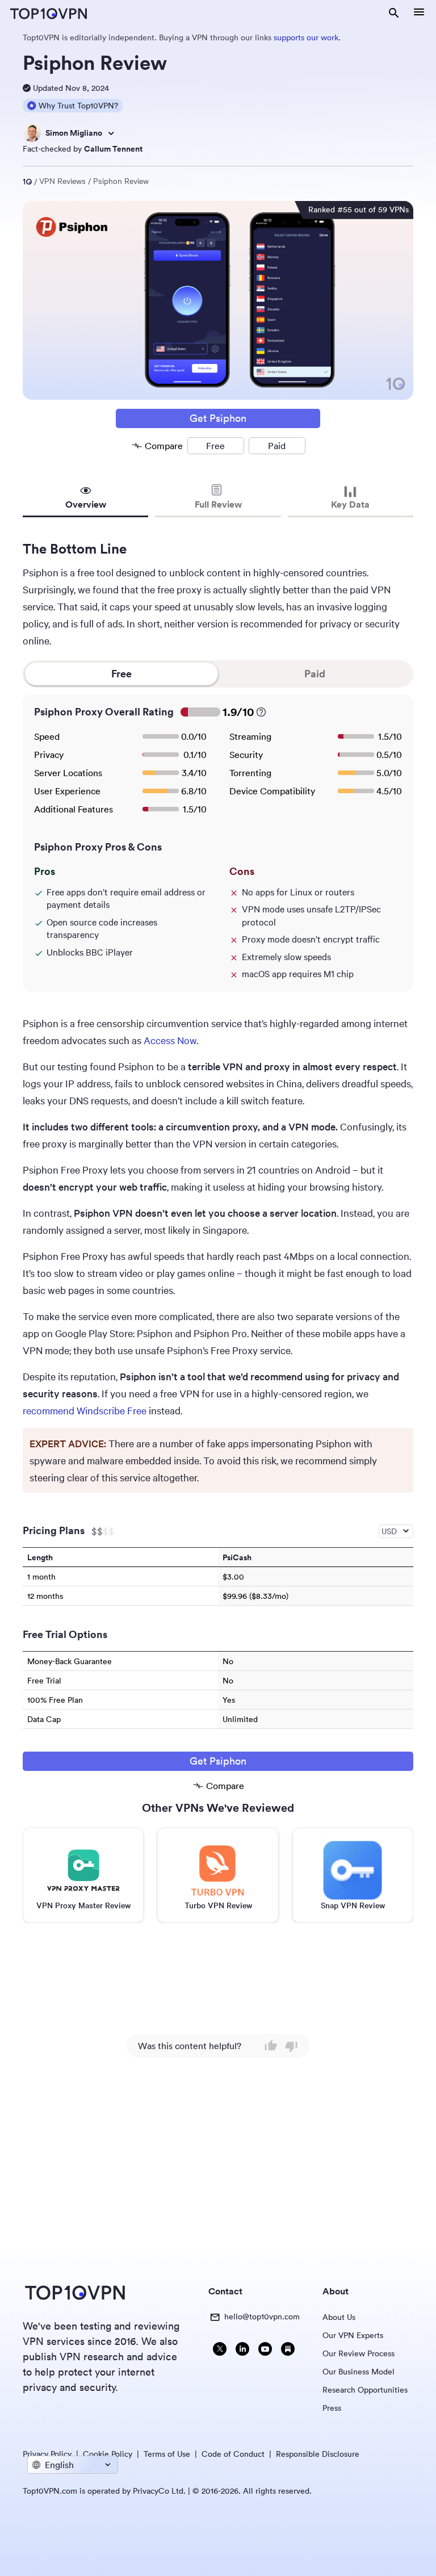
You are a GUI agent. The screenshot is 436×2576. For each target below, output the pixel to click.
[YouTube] (265, 2350)
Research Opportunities (365, 2390)
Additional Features (74, 809)
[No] (291, 2046)
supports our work (306, 37)
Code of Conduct (233, 2454)
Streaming (250, 736)
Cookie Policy (108, 2454)
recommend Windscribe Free (85, 1410)
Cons (242, 872)
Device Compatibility (272, 791)
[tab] (85, 500)
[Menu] (419, 14)
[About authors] (111, 133)
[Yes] (271, 2046)
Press (332, 2408)
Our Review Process (359, 2353)
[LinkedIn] (242, 2350)
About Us (339, 2317)
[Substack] (288, 2350)
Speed (47, 736)
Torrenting (250, 773)
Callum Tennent (113, 149)
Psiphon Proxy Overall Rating (104, 712)
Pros (45, 872)
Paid (315, 674)
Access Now (170, 1040)
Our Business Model (359, 2372)
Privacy (49, 755)
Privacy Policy (47, 2454)
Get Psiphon (218, 418)
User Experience (67, 791)
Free (121, 674)
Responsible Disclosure (318, 2454)
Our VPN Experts (353, 2335)
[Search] (394, 14)
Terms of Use (167, 2454)
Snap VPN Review (353, 1905)
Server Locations (68, 773)
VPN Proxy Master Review (83, 1905)
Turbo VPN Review (218, 1905)
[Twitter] (220, 2350)
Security (246, 755)
